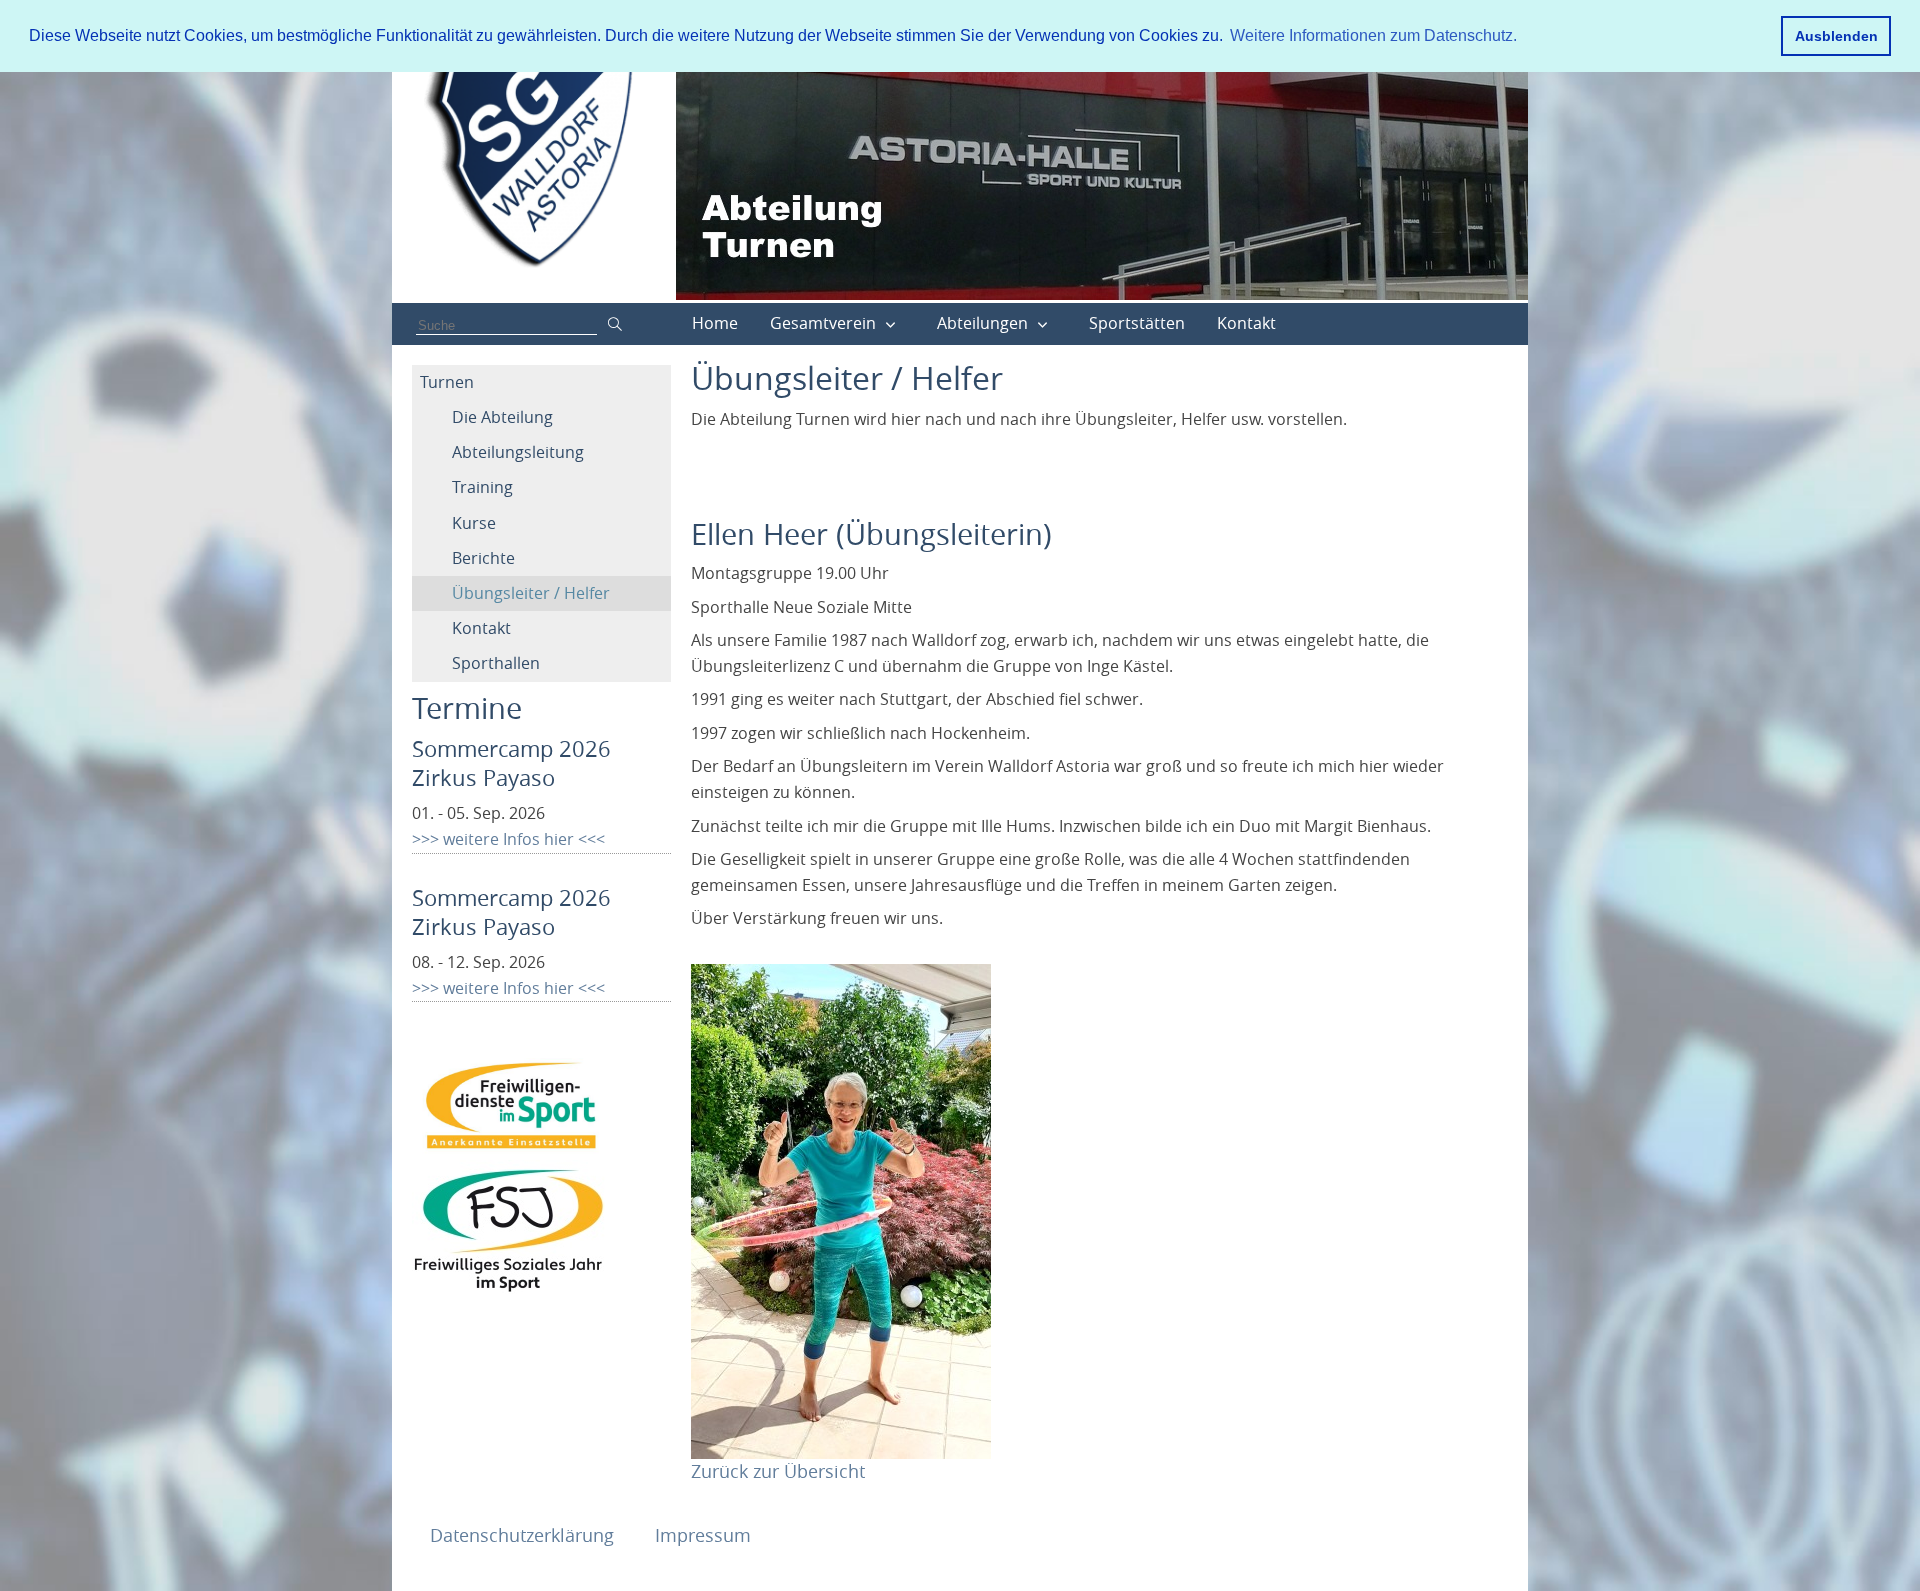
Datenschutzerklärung (524, 1535)
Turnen (447, 382)
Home (715, 323)
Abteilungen (982, 323)
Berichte (483, 558)
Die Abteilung (502, 417)
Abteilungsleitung (518, 452)
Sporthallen (496, 663)
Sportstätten (1137, 323)
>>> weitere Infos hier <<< (508, 839)
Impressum (703, 1535)
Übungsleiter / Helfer (531, 593)
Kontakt (1246, 323)
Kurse (474, 523)
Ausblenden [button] (1836, 36)
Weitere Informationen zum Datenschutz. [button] (1373, 35)
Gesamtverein (823, 323)
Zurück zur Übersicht (778, 1471)
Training (482, 487)
